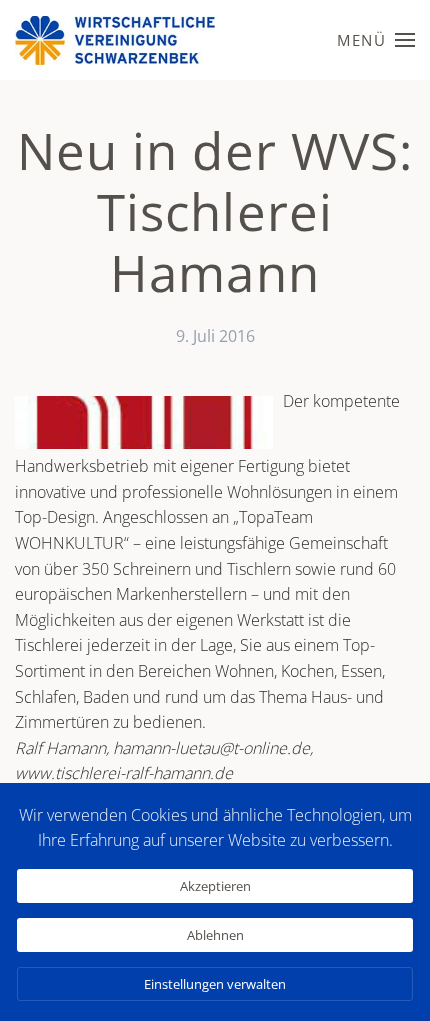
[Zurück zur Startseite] (115, 40)
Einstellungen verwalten (215, 984)
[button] (376, 40)
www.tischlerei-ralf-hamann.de (124, 773)
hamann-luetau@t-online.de (211, 748)
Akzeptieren (215, 886)
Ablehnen (215, 935)
